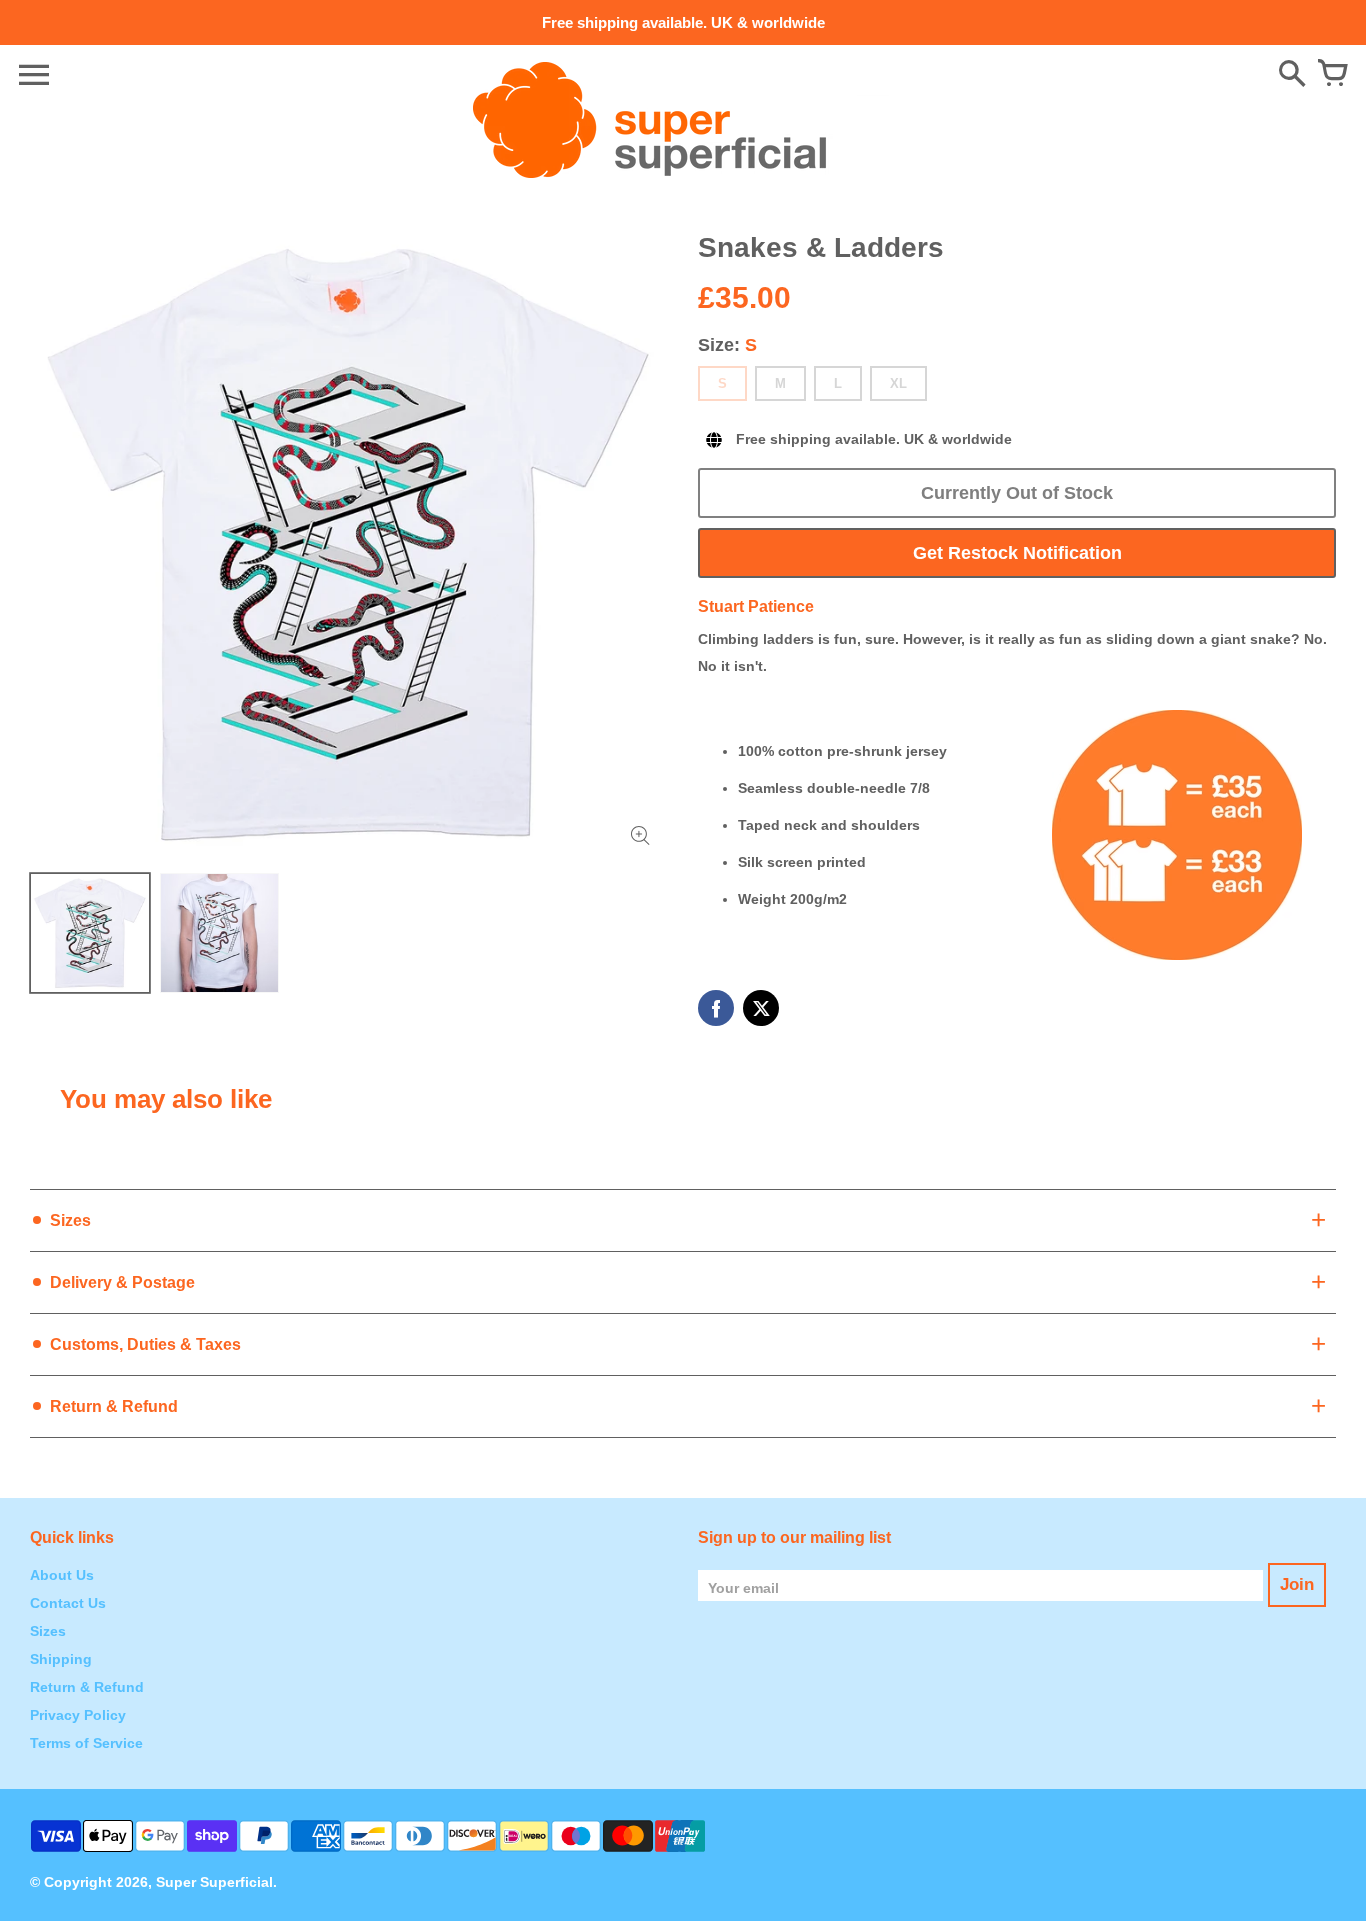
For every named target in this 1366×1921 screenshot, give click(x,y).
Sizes (48, 1631)
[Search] (1292, 75)
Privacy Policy (78, 1715)
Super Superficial (214, 1882)
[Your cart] (1332, 75)
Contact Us (68, 1603)
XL (898, 383)
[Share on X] (761, 1008)
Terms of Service (86, 1743)
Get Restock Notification (1017, 553)
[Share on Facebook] (716, 1008)
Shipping (61, 1659)
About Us (62, 1575)
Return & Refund (87, 1687)
